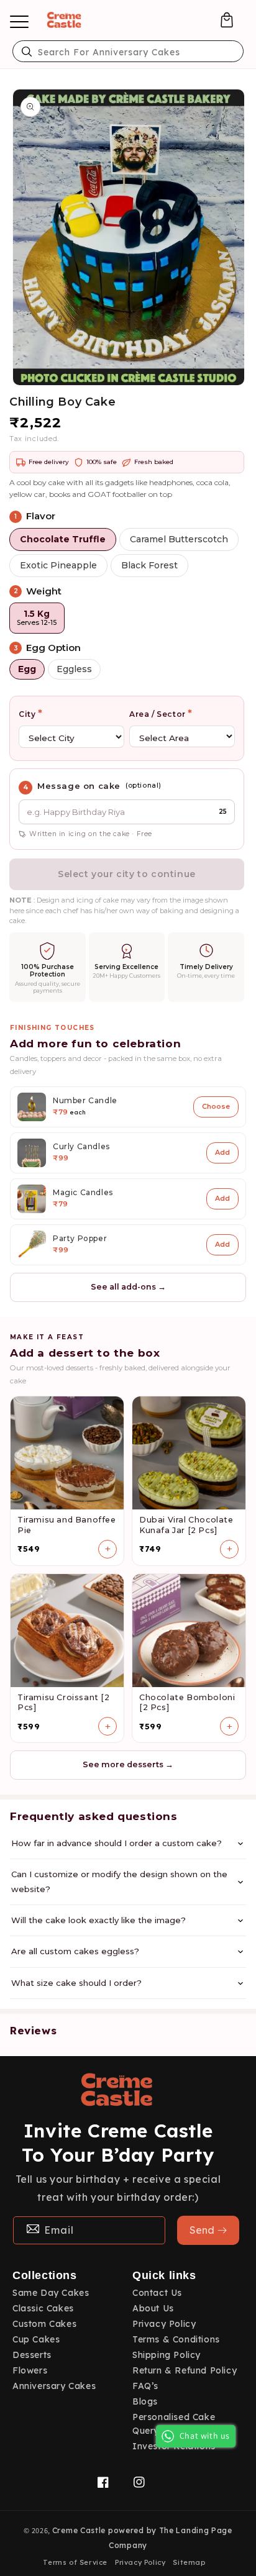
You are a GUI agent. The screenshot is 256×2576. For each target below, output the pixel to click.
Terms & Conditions (176, 2339)
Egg (27, 669)
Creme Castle (79, 2530)
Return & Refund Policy (185, 2370)
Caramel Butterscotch (179, 539)
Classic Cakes (43, 2308)
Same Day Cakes (51, 2293)
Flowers (30, 2370)
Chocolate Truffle (63, 539)
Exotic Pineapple (58, 565)
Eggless (74, 669)
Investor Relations (174, 2446)
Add (222, 1152)
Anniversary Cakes (54, 2386)
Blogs (145, 2401)
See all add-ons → (128, 1287)
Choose (216, 1106)
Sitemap (189, 2562)
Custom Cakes (44, 2324)
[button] (227, 20)
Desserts (32, 2355)
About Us (153, 2308)
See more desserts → (128, 1764)
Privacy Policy (164, 2324)
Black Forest (149, 565)
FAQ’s (145, 2386)
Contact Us (157, 2293)
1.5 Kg (37, 618)
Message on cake (79, 786)
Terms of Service (75, 2562)
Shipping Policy (167, 2355)
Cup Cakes (36, 2339)
